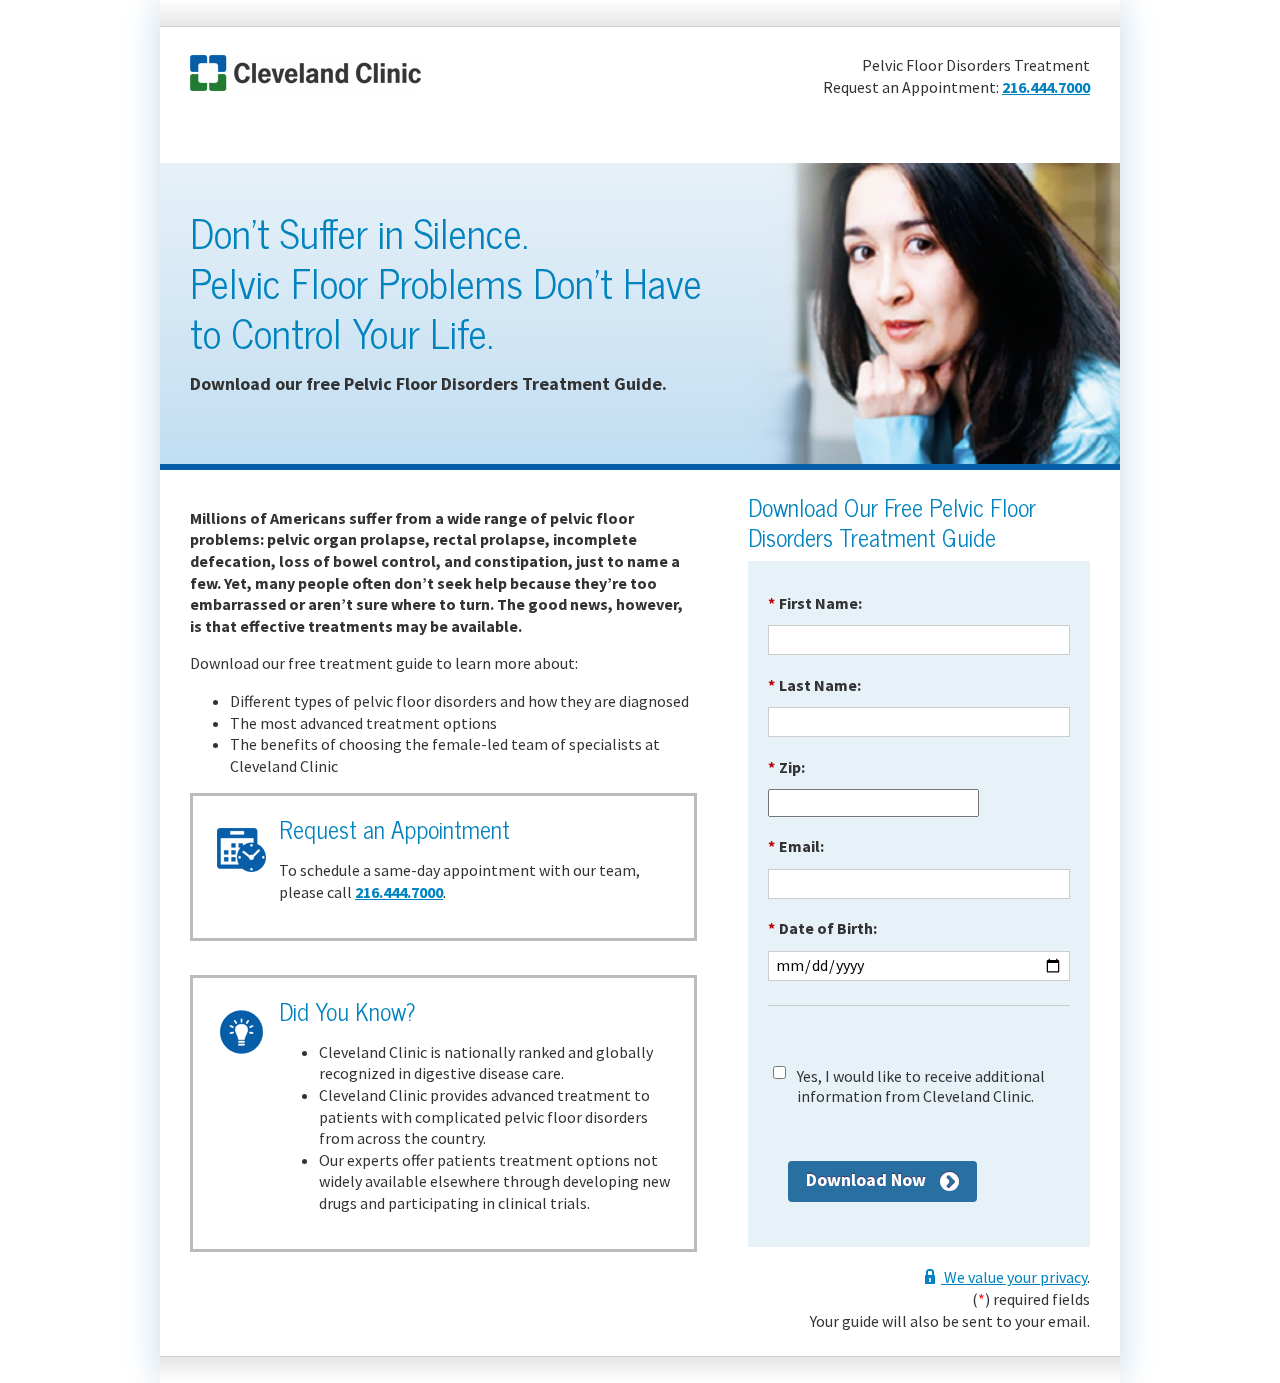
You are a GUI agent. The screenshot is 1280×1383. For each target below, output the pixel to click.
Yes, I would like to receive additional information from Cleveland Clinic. (921, 1086)
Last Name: (814, 685)
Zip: (786, 767)
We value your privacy (1014, 1277)
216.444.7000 (1046, 87)
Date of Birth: (822, 928)
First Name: (815, 603)
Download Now (866, 1179)
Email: (796, 846)
